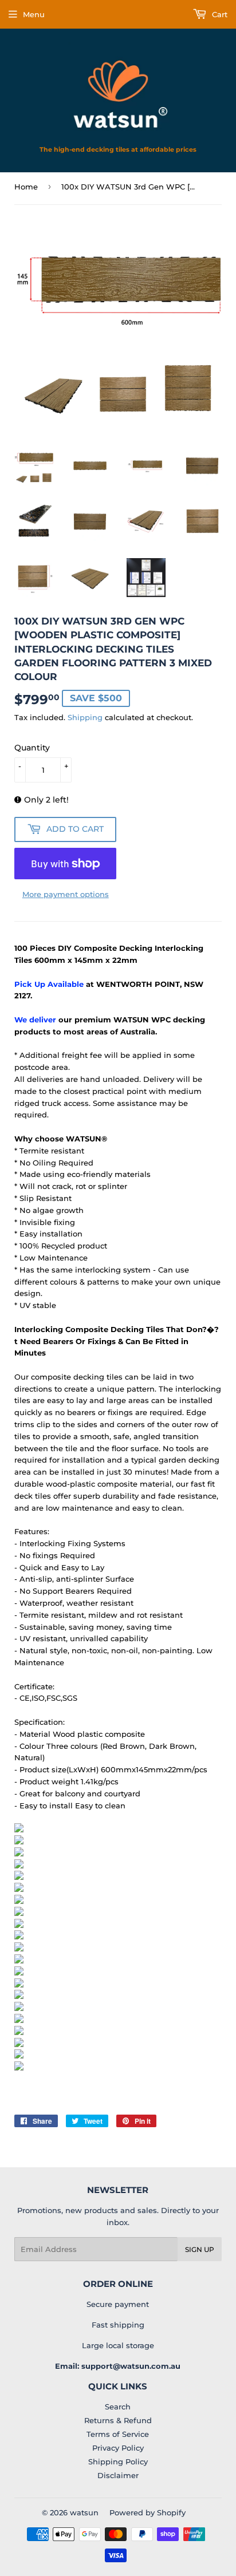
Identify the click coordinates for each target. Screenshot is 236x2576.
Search (118, 2407)
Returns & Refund (118, 2420)
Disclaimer (118, 2475)
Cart (219, 14)
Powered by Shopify (147, 2512)
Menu (34, 14)
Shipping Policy (118, 2462)
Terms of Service (118, 2434)
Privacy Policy (118, 2448)
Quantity (32, 748)
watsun (84, 2512)
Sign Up (200, 2249)
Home (26, 187)
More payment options (66, 894)
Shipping (85, 717)
